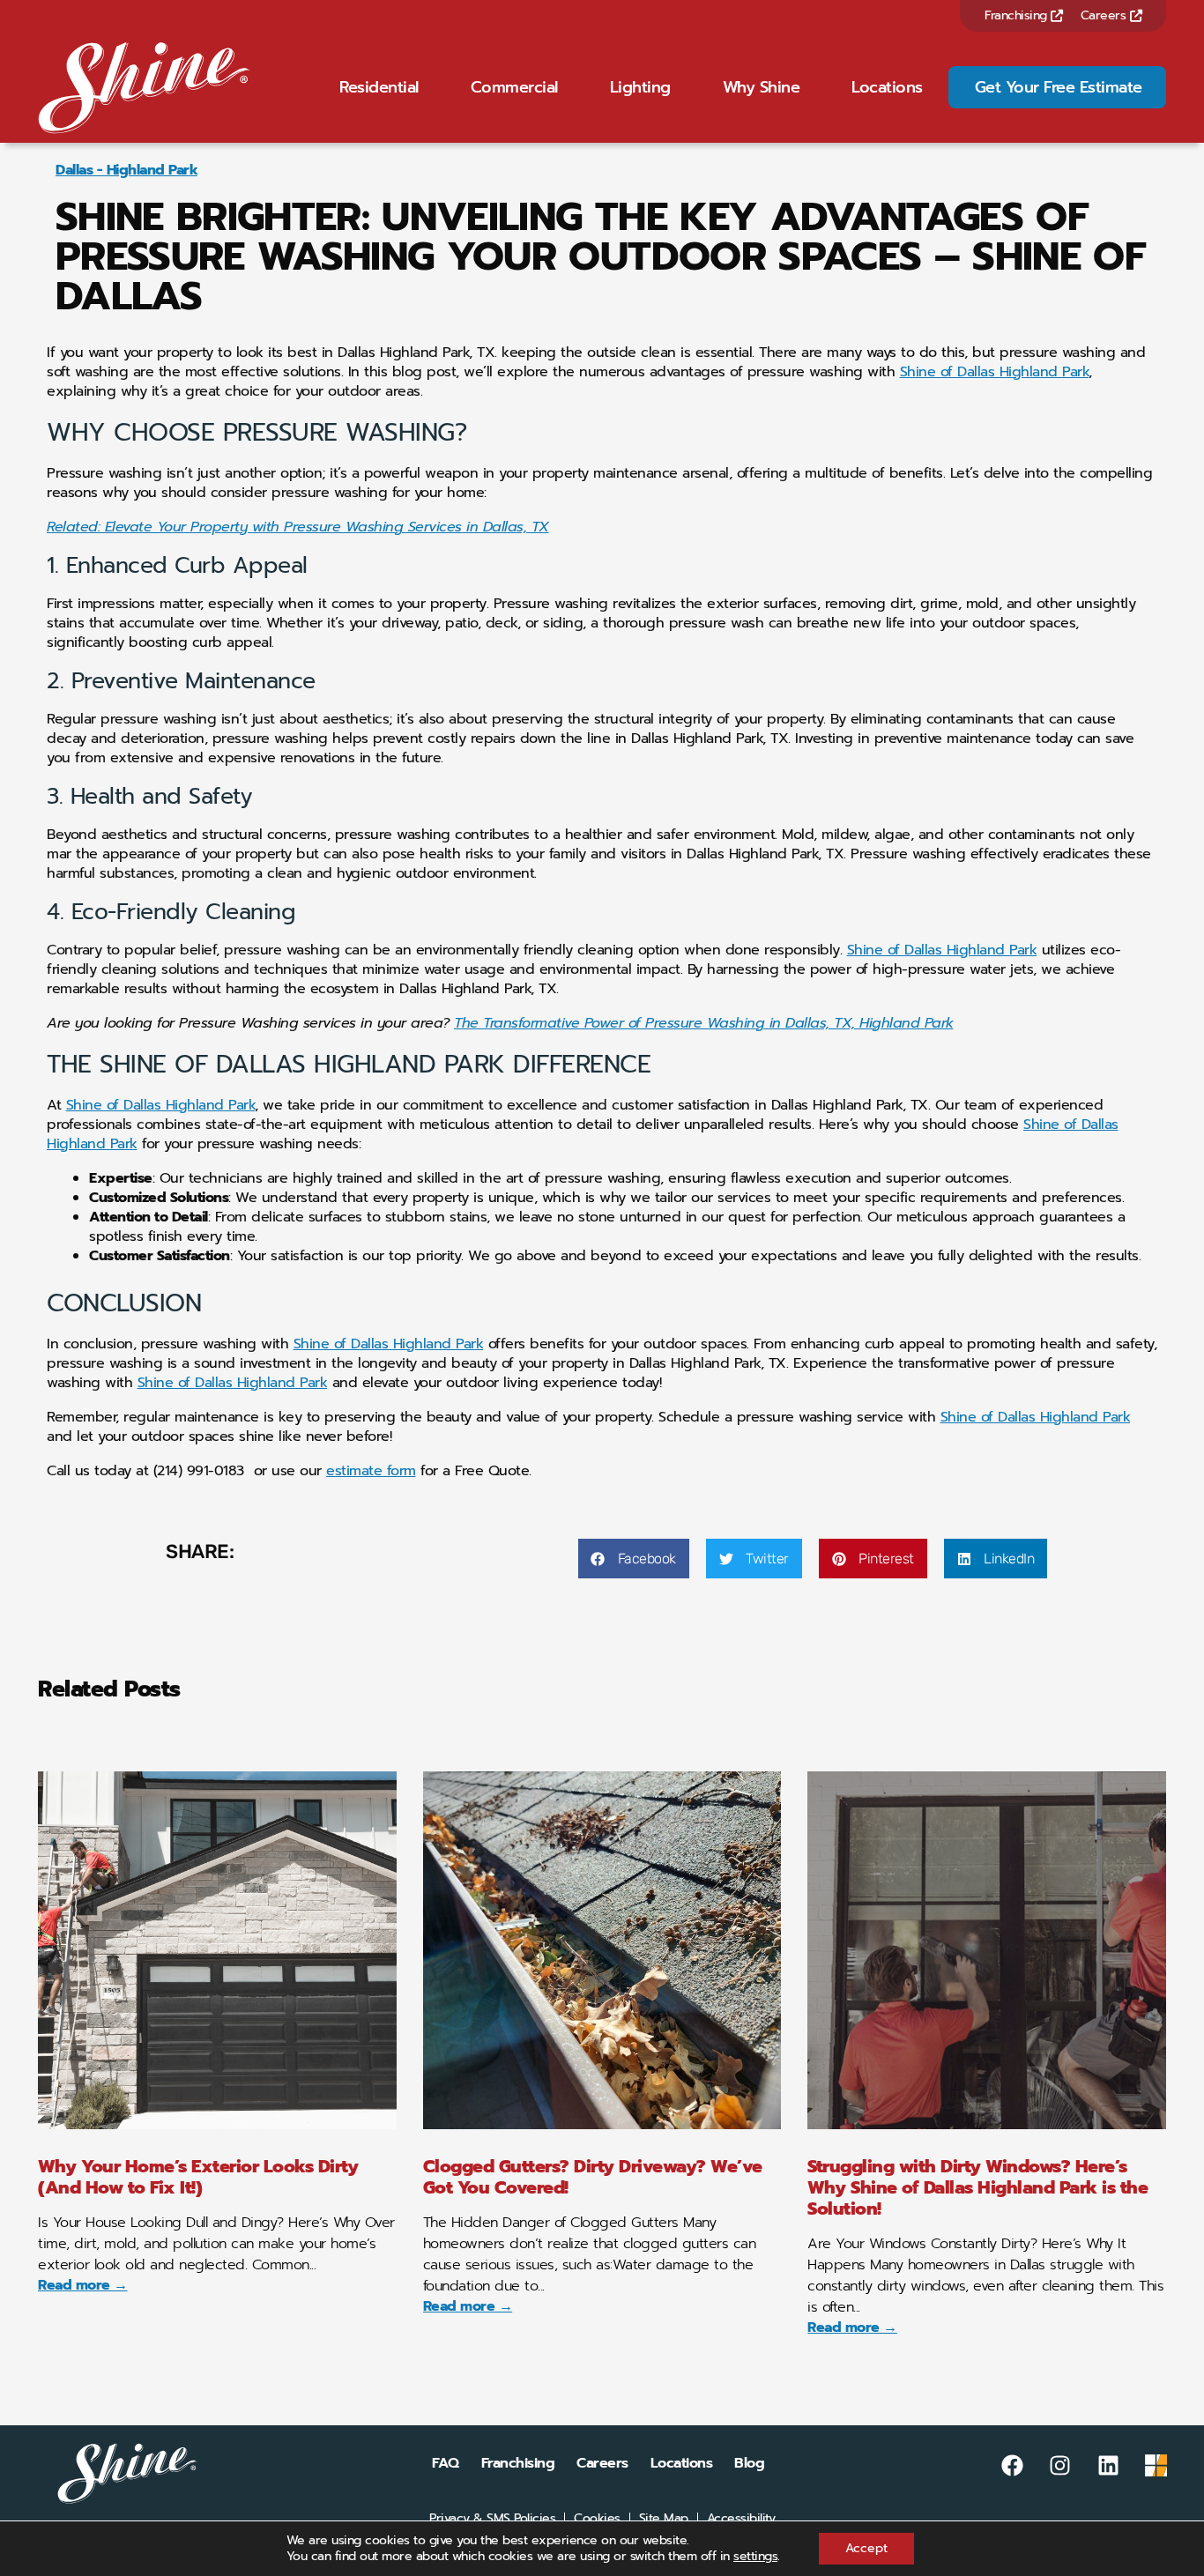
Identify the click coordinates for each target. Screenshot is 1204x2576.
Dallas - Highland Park (126, 170)
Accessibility (741, 2519)
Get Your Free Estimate (1059, 87)
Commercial (514, 87)
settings (755, 2557)
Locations (887, 87)
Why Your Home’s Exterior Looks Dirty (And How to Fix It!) (198, 2177)
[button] (634, 1559)
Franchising (1018, 15)
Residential (379, 87)
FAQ (446, 2463)
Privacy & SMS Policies (492, 2519)
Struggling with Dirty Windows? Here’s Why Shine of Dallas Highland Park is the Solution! (977, 2187)
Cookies (597, 2519)
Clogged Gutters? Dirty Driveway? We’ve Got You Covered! (593, 2177)
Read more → (83, 2285)
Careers (1105, 15)
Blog (749, 2463)
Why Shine (762, 87)
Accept (866, 2548)
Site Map (664, 2519)
